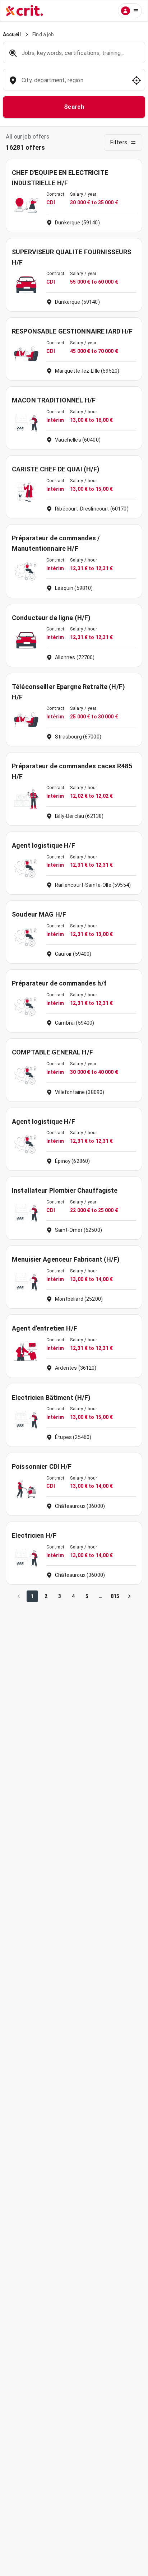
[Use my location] (137, 80)
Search (74, 107)
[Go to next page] (129, 1596)
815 (115, 1596)
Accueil (12, 34)
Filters (119, 142)
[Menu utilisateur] (130, 11)
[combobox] (73, 84)
